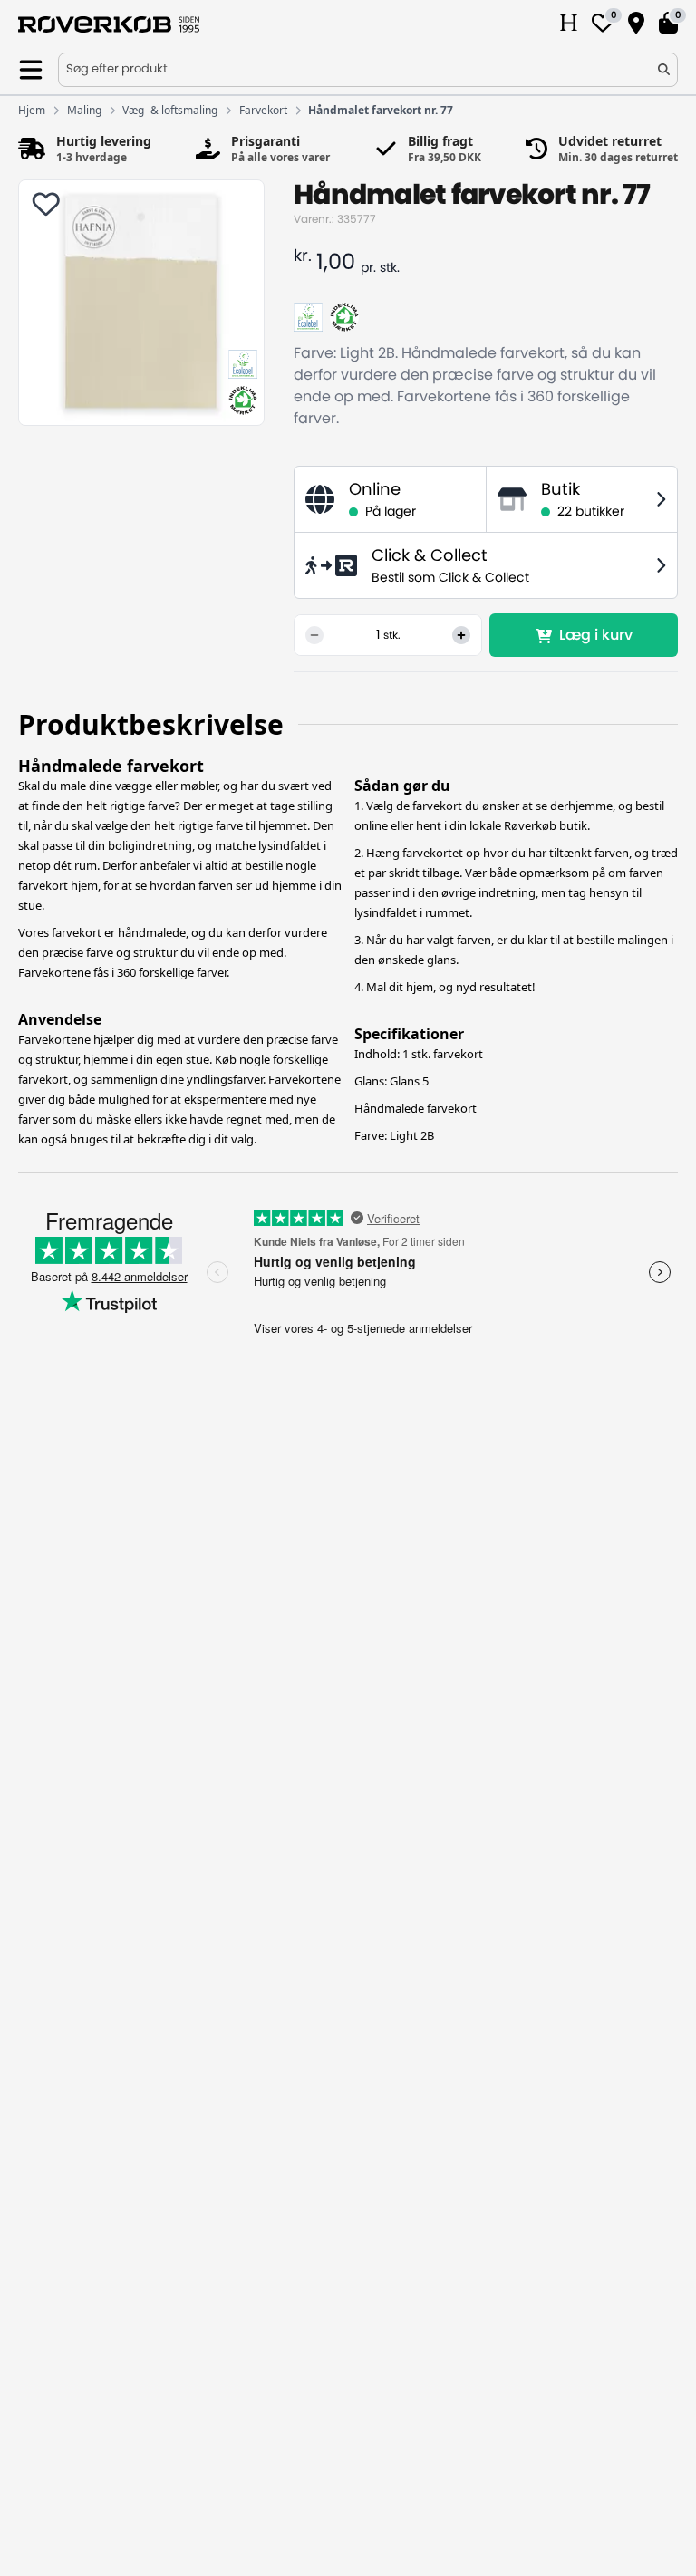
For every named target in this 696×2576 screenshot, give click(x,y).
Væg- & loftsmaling (170, 111)
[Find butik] (636, 24)
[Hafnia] (569, 24)
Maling (84, 111)
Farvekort (263, 111)
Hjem (32, 111)
